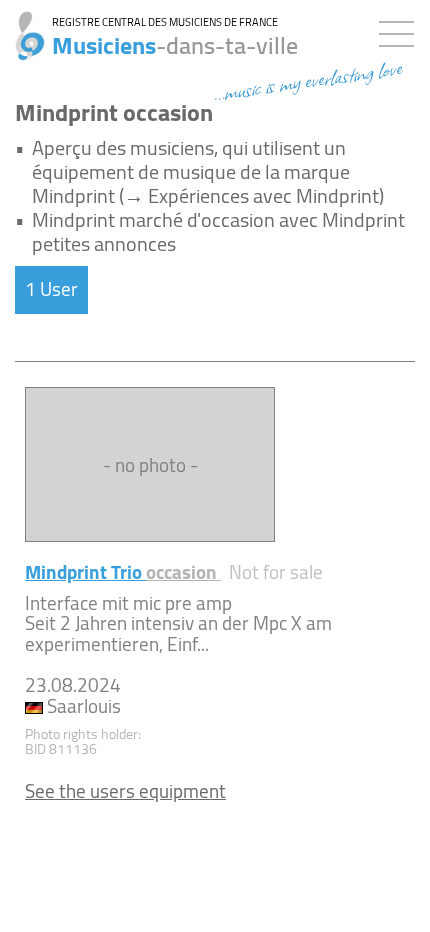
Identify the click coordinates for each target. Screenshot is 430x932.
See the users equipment (125, 791)
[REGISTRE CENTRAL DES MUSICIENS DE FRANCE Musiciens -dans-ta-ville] (22, 25)
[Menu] (401, 30)
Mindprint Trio (123, 572)
